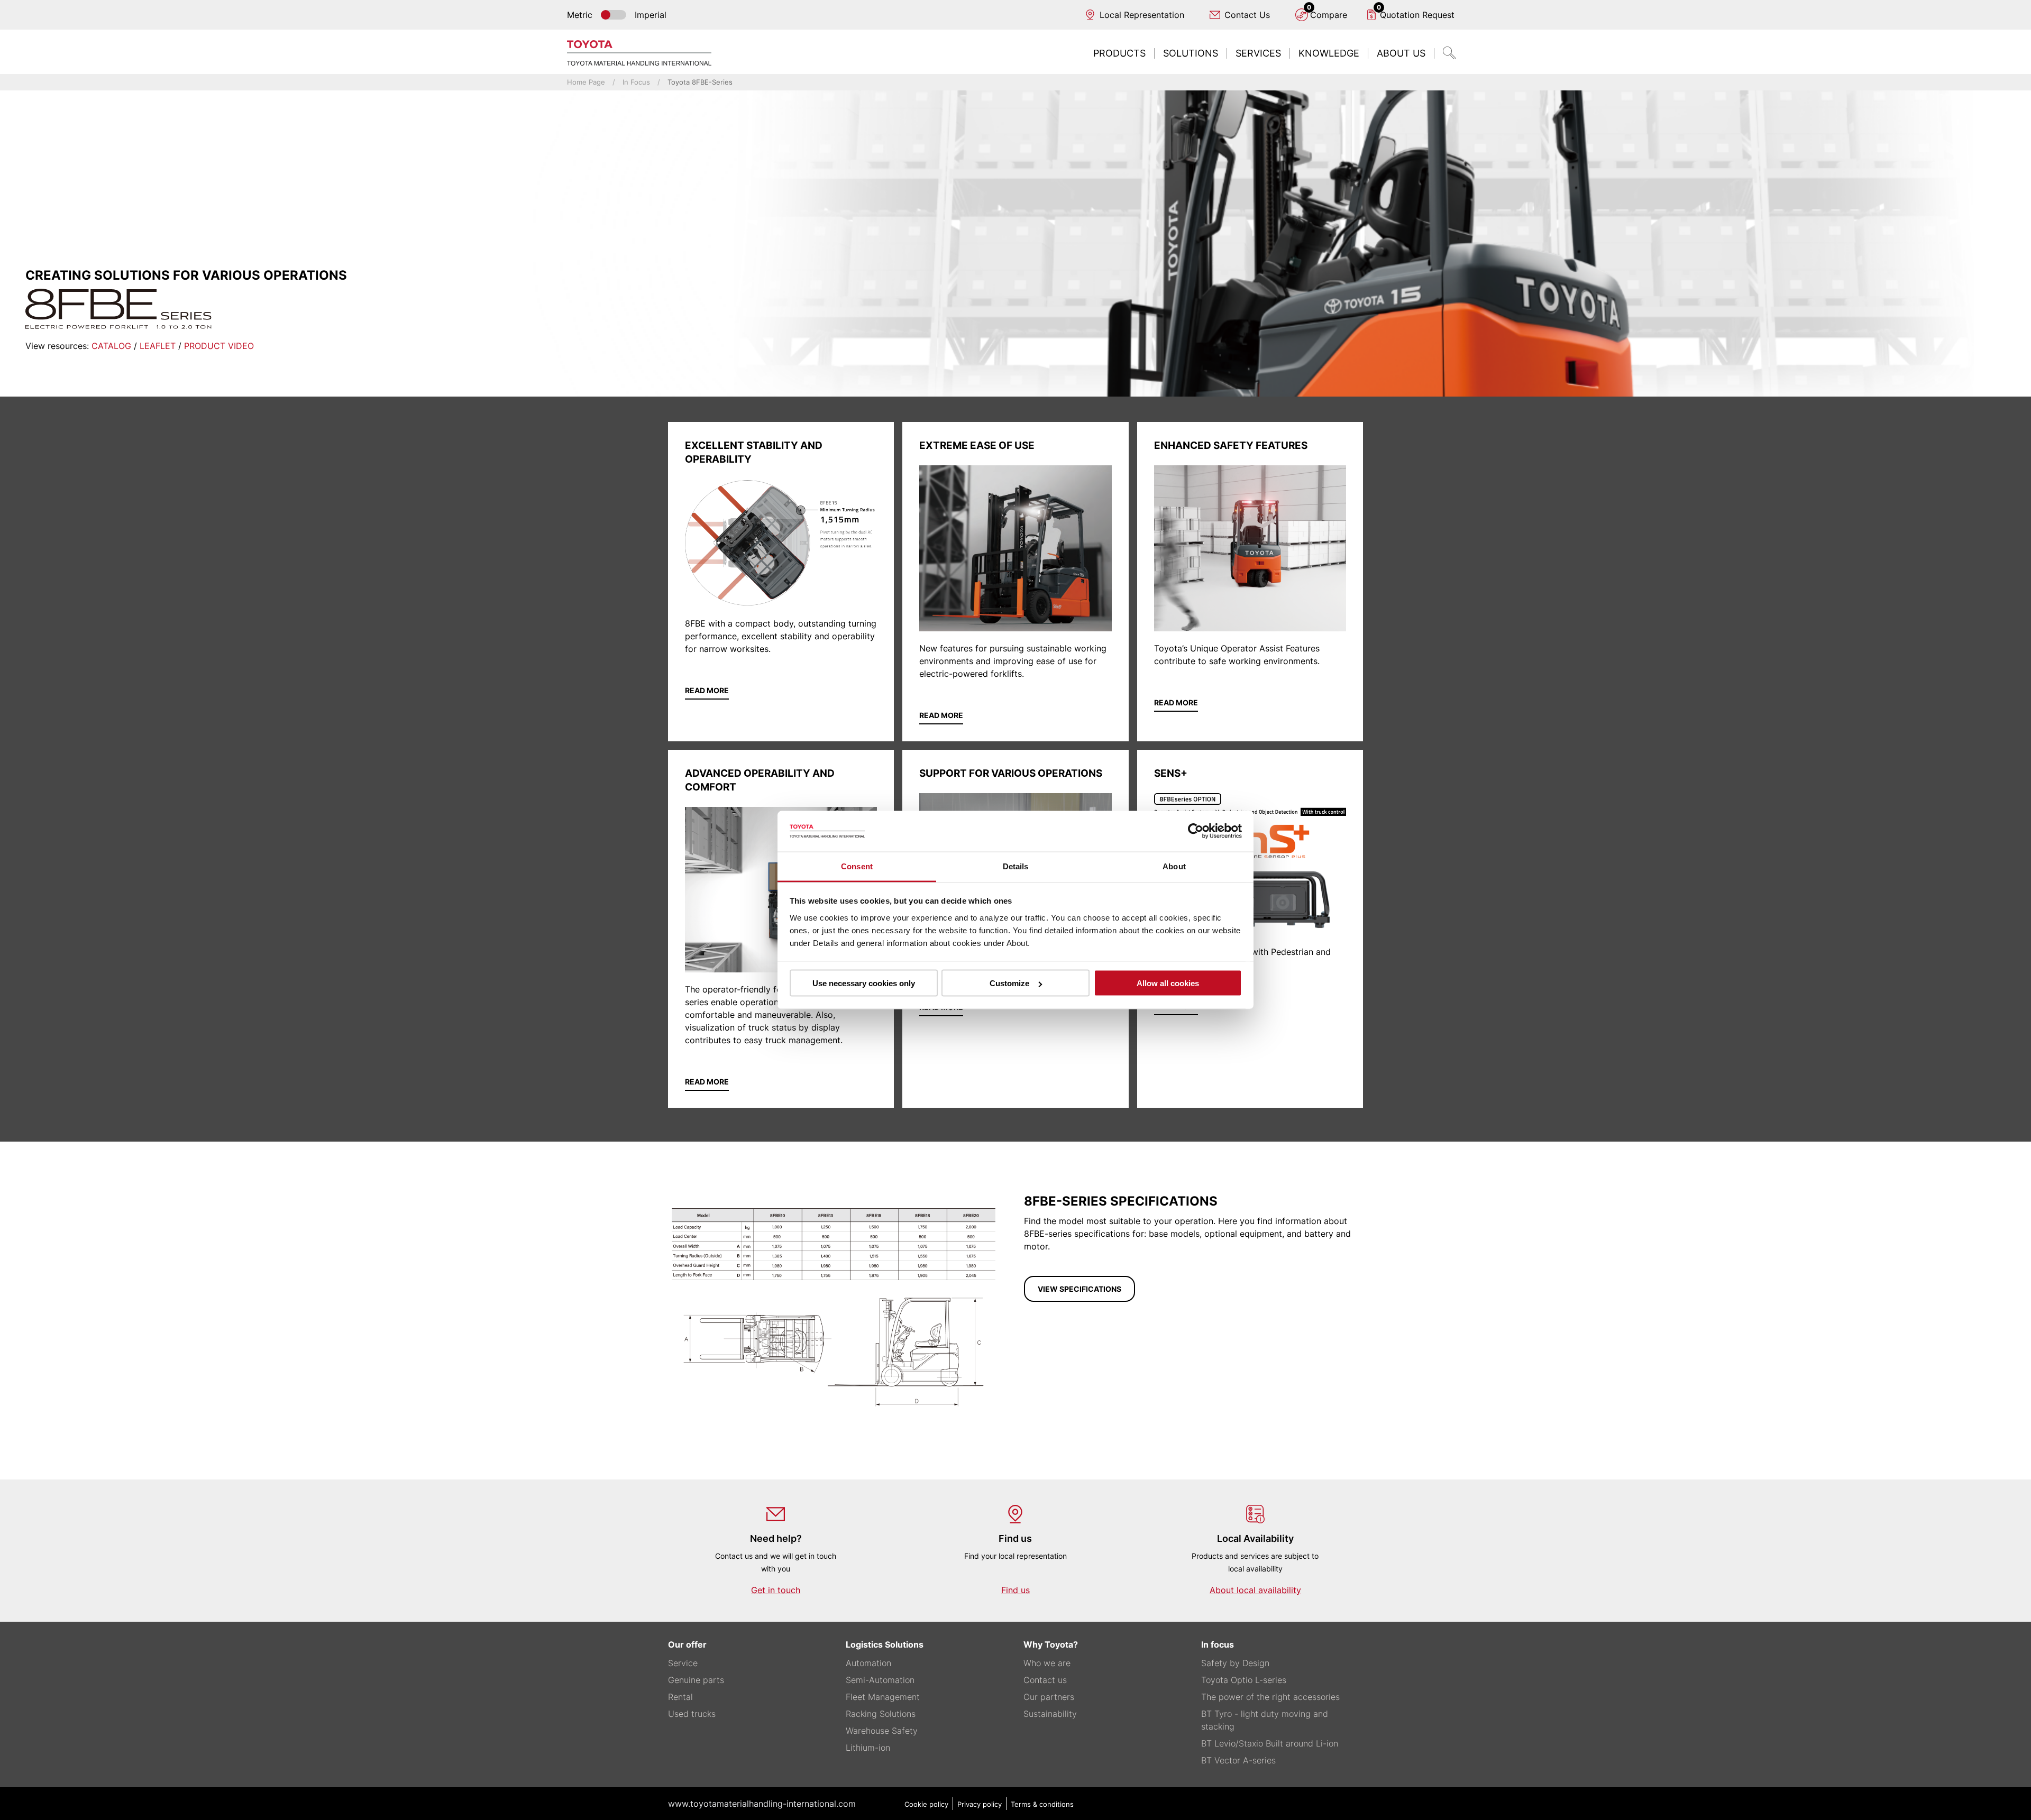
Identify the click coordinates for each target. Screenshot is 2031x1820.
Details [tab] (1016, 866)
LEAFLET (159, 346)
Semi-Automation (880, 1680)
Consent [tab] (857, 866)
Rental (680, 1697)
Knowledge (1329, 53)
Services (1258, 53)
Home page (586, 82)
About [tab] (1174, 866)
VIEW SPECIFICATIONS (1079, 1289)
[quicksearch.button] (1449, 53)
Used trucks (692, 1714)
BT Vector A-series (1238, 1760)
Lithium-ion (868, 1748)
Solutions (1191, 53)
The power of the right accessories (1270, 1697)
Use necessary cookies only (864, 983)
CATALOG (111, 346)
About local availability (1255, 1590)
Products (1119, 53)
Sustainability (1050, 1714)
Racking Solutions (881, 1714)
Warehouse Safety (882, 1731)
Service (683, 1663)
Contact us (1045, 1680)
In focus (636, 82)
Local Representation (1142, 15)
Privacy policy (980, 1804)
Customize (1009, 983)
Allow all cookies (1168, 983)
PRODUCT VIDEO (219, 346)
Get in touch (776, 1590)
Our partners (1049, 1697)
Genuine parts (696, 1680)
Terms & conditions (1042, 1804)
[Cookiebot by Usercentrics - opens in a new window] (1196, 831)
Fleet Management (883, 1697)
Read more (707, 690)
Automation (868, 1663)
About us (1401, 53)
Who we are (1047, 1663)
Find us (1015, 1590)
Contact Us (1247, 15)
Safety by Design (1235, 1663)
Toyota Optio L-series (1244, 1680)
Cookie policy (926, 1804)
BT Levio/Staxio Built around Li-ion (1270, 1743)
